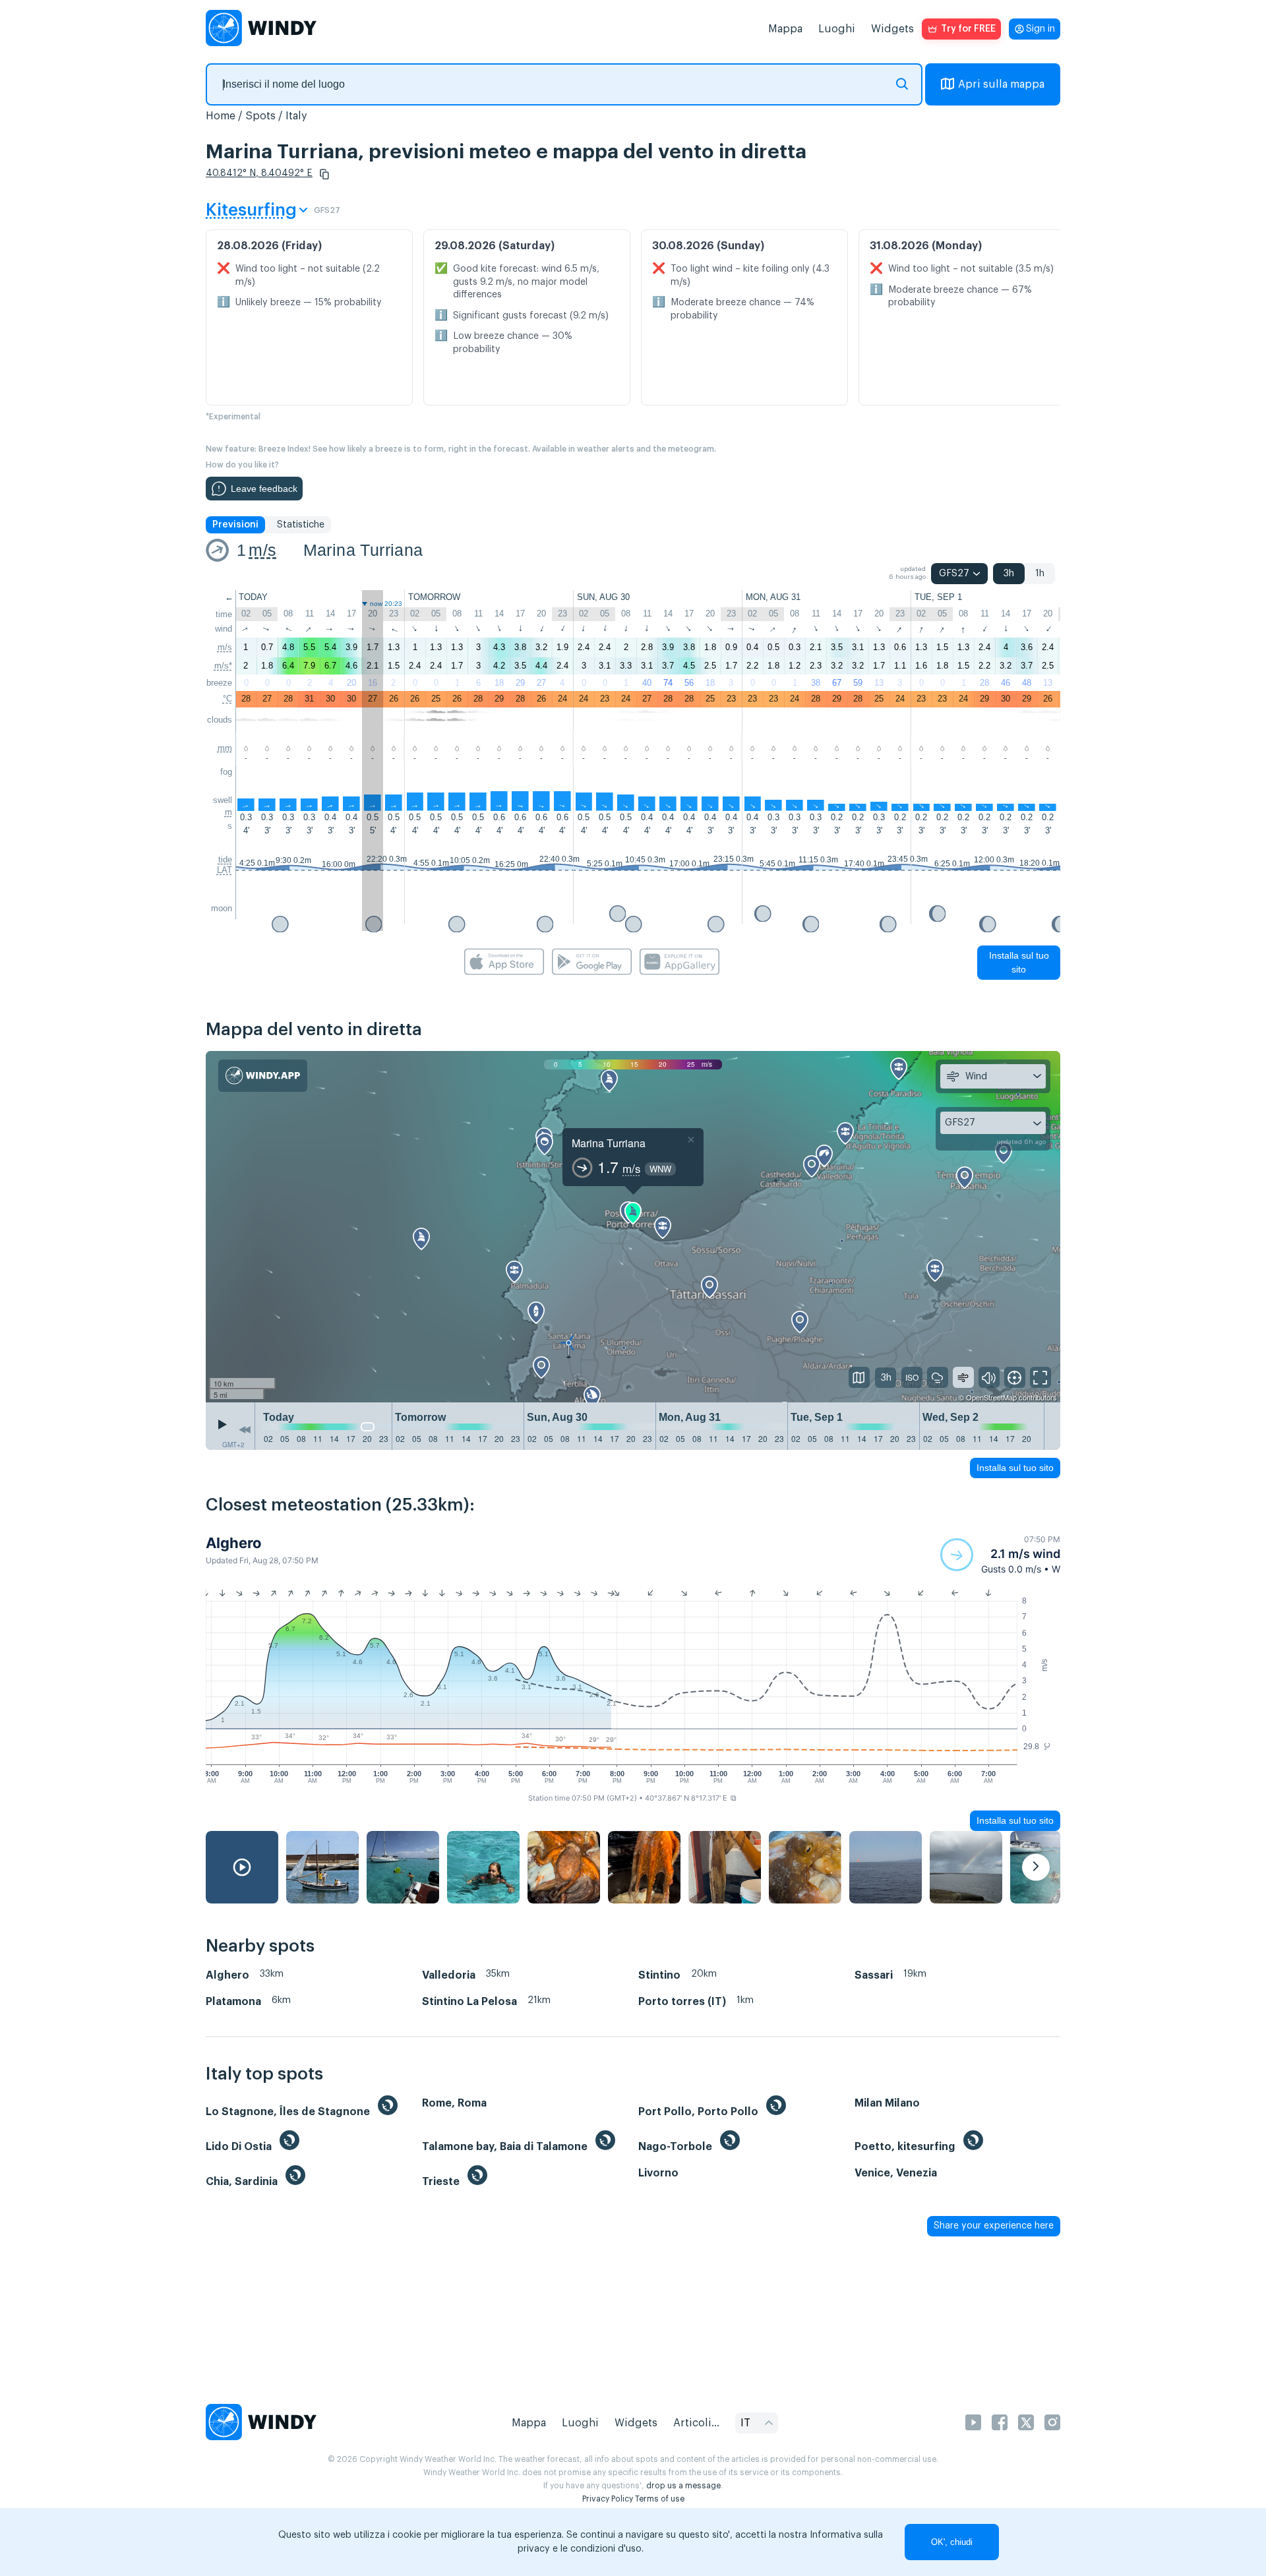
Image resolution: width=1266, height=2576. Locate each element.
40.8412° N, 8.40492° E (259, 173)
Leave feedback (264, 489)
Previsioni (235, 525)
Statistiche (301, 525)
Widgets (892, 29)
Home (221, 116)
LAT (225, 870)
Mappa (785, 29)
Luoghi (837, 29)
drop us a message (683, 2486)
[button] (324, 174)
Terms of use (660, 2499)
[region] (633, 1227)
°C (227, 699)
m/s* (223, 666)
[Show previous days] (245, 1429)
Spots (260, 116)
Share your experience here (994, 2226)
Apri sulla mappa (1001, 84)
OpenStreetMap (991, 1397)
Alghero (234, 1543)
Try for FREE (968, 29)
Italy (296, 116)
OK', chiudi (952, 2542)
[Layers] (859, 1377)
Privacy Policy (608, 2499)
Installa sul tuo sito (1019, 962)
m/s (262, 550)
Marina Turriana (363, 550)
